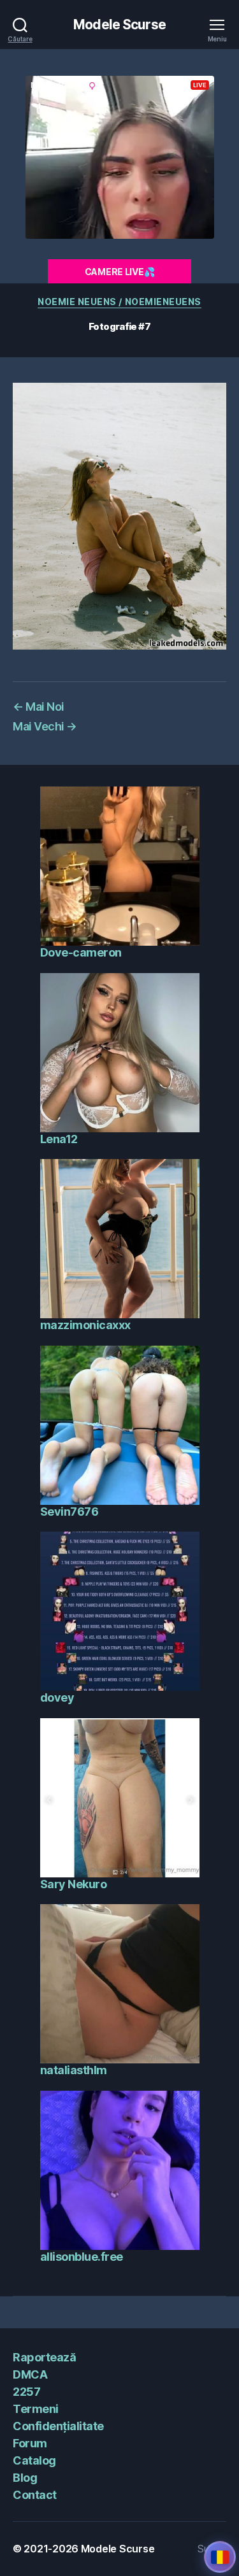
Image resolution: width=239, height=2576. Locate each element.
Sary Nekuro (74, 1884)
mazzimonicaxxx (85, 1325)
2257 (26, 2392)
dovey (57, 1697)
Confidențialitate (58, 2426)
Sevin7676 (69, 1512)
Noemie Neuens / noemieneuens (119, 302)
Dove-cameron (81, 952)
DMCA (30, 2374)
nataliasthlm (74, 2070)
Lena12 (59, 1139)
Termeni (36, 2409)
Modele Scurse (119, 25)
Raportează (44, 2357)
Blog (25, 2478)
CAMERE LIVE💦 (120, 272)
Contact (35, 2495)
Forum (30, 2443)
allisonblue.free (82, 2257)
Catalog (34, 2460)
